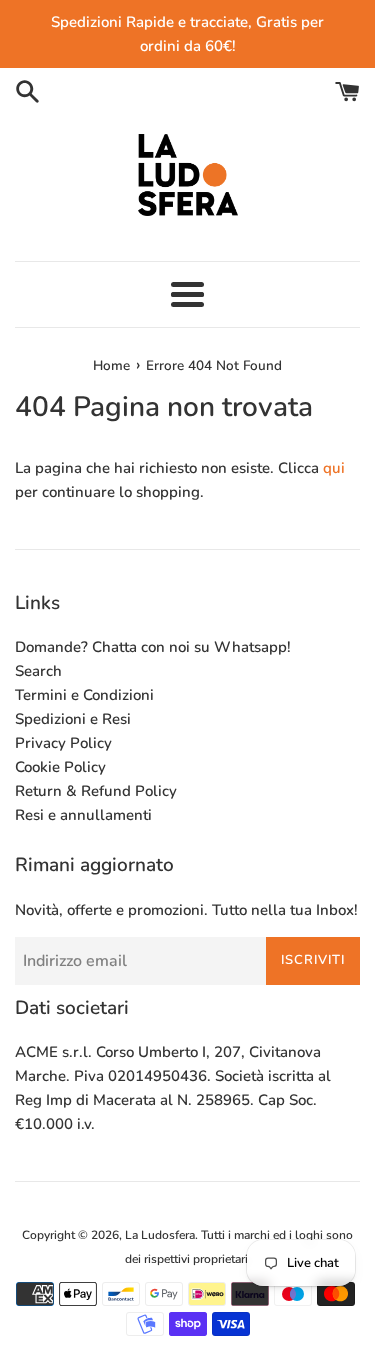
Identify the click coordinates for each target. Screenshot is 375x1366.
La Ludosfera (160, 1235)
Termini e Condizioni (84, 695)
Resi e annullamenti (83, 815)
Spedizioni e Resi (73, 719)
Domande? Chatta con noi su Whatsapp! (153, 647)
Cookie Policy (60, 767)
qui (334, 468)
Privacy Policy (63, 743)
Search (38, 671)
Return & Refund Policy (96, 791)
